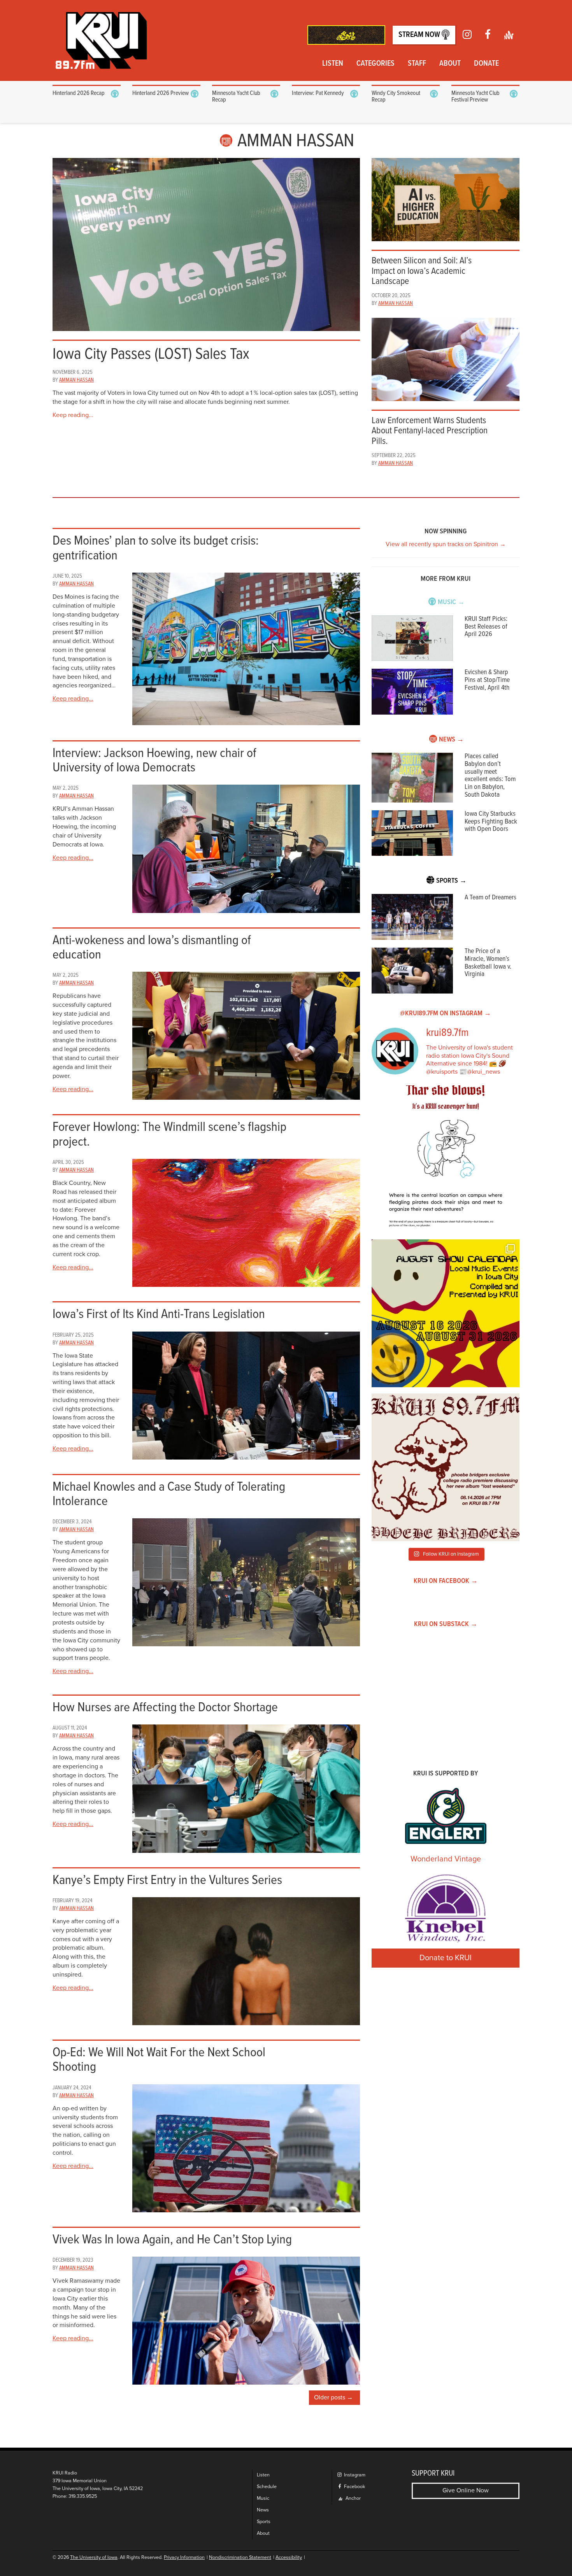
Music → (451, 602)
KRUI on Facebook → (446, 1581)
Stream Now (420, 35)
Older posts (330, 2397)
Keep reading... (73, 415)
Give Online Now (466, 2490)
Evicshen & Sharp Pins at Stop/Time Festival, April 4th (487, 680)
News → (451, 740)
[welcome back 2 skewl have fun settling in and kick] (446, 1313)
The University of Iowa (94, 2558)
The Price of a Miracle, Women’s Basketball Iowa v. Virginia (488, 963)
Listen (333, 64)
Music (263, 2498)
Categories (375, 64)
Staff (417, 64)
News (263, 2510)
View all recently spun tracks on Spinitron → (446, 544)
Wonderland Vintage (446, 1859)
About (450, 64)
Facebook (354, 2487)
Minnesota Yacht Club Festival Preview (475, 97)
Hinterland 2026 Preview (161, 93)
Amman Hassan (76, 380)
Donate (486, 64)
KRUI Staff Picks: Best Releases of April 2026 (486, 627)
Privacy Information (184, 2558)
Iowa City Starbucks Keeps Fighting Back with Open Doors (491, 822)
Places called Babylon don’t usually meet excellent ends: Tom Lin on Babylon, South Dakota (490, 776)
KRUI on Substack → (446, 1624)
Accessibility (289, 2558)
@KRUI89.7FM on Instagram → (446, 1014)
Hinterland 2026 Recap (79, 93)
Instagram (354, 2475)
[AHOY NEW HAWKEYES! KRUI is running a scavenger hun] (446, 1159)
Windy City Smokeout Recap (396, 97)
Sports (264, 2522)
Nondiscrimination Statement (240, 2558)
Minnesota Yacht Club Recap (236, 97)
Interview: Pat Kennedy (318, 93)
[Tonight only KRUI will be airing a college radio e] (446, 1467)
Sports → (451, 881)
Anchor (353, 2498)
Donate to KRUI (446, 1958)
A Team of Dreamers (490, 898)
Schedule (267, 2487)
